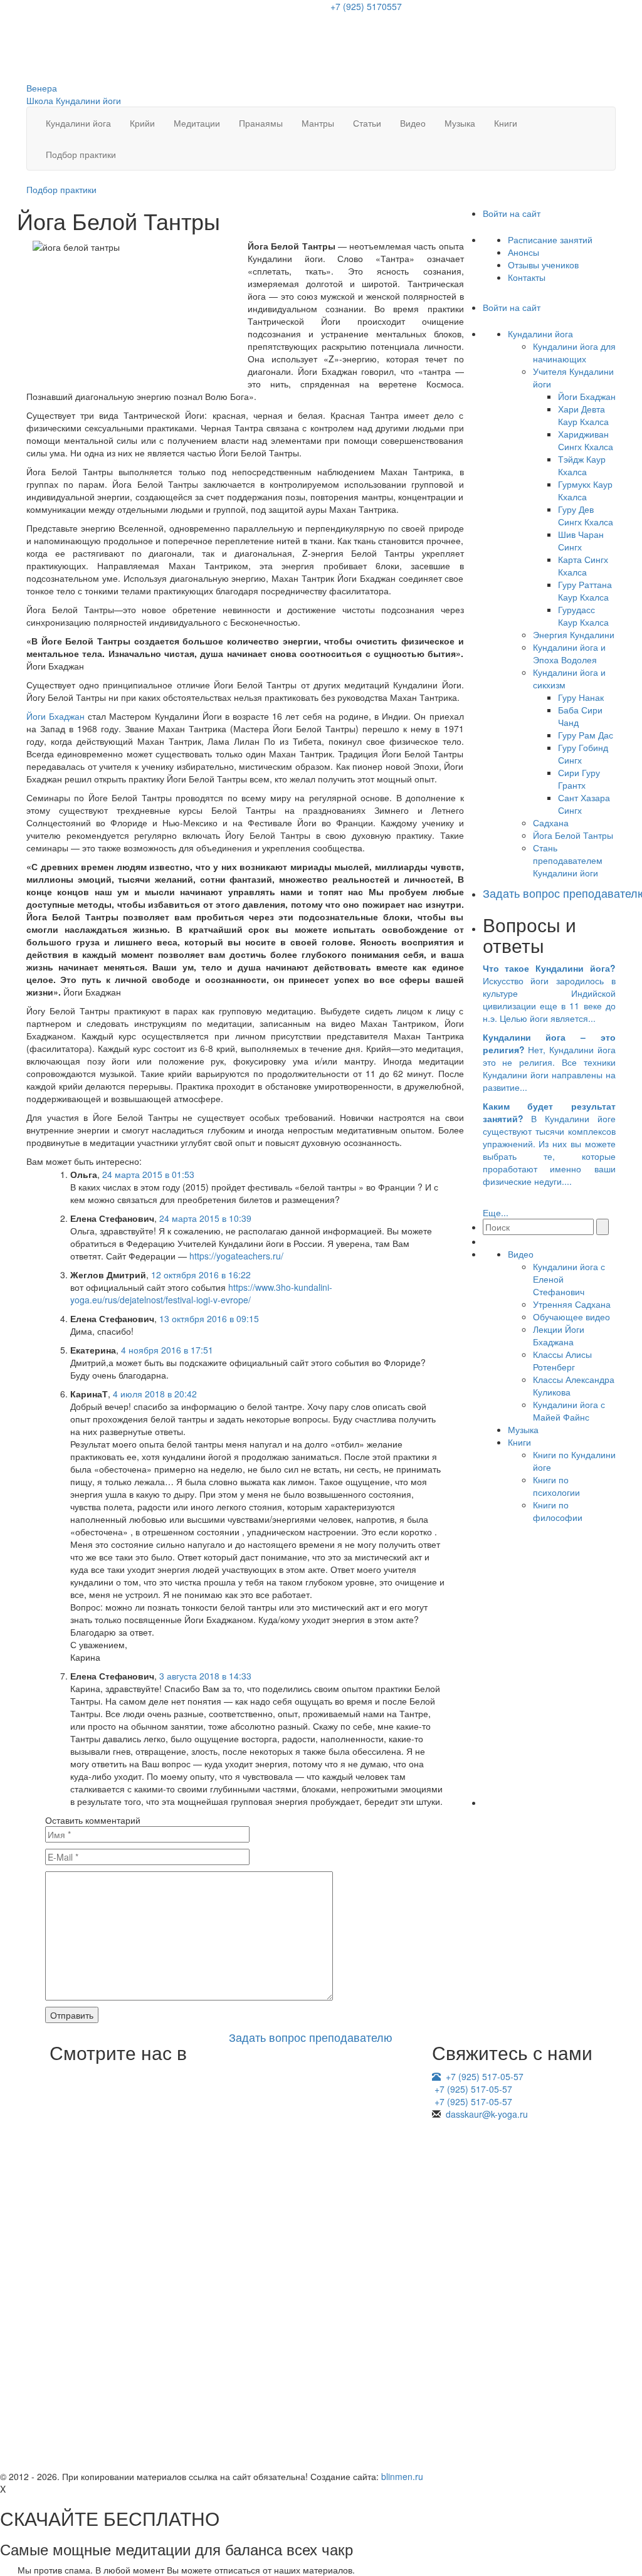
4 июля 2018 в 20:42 (155, 1394)
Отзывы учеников (543, 265)
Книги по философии (558, 1511)
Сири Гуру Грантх (579, 779)
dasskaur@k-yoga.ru (487, 2114)
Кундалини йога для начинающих (574, 352)
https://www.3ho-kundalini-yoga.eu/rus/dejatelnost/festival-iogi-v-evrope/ (201, 1293)
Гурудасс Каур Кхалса (583, 616)
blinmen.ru (402, 2476)
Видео (413, 123)
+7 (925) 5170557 (366, 6)
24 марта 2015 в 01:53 (148, 1174)
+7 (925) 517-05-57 (485, 2076)
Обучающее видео (571, 1317)
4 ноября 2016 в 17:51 (167, 1350)
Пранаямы (261, 123)
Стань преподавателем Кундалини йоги (568, 860)
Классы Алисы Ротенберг (562, 1360)
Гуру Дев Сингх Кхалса (586, 515)
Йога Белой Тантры (573, 835)
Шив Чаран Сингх (581, 540)
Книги (506, 123)
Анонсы (524, 252)
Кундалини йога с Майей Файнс (569, 1411)
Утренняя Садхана (572, 1304)
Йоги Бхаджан (55, 716)
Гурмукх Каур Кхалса (585, 490)
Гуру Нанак (581, 697)
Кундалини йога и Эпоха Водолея (569, 653)
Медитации (197, 123)
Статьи (367, 123)
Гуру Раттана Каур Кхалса (585, 591)
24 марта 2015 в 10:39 (205, 1218)
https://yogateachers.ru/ (236, 1256)
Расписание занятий (550, 239)
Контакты (527, 277)
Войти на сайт (513, 213)
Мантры (318, 123)
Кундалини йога (78, 123)
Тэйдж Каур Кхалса (582, 465)
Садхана (551, 823)
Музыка (460, 123)
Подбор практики (81, 154)
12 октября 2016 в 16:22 (201, 1275)
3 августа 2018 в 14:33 (205, 1676)
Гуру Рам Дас (586, 735)
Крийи (142, 123)
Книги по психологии (556, 1486)
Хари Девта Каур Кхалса (583, 415)
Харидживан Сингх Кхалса (586, 440)
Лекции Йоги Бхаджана (559, 1335)
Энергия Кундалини (574, 634)
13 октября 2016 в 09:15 (209, 1318)
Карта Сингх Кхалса (583, 565)
